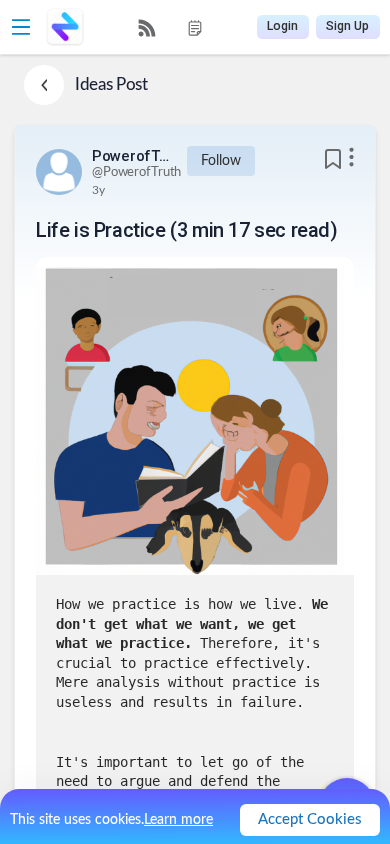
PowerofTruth (132, 156)
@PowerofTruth (136, 172)
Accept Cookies (310, 819)
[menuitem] (147, 28)
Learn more (178, 820)
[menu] (171, 27)
